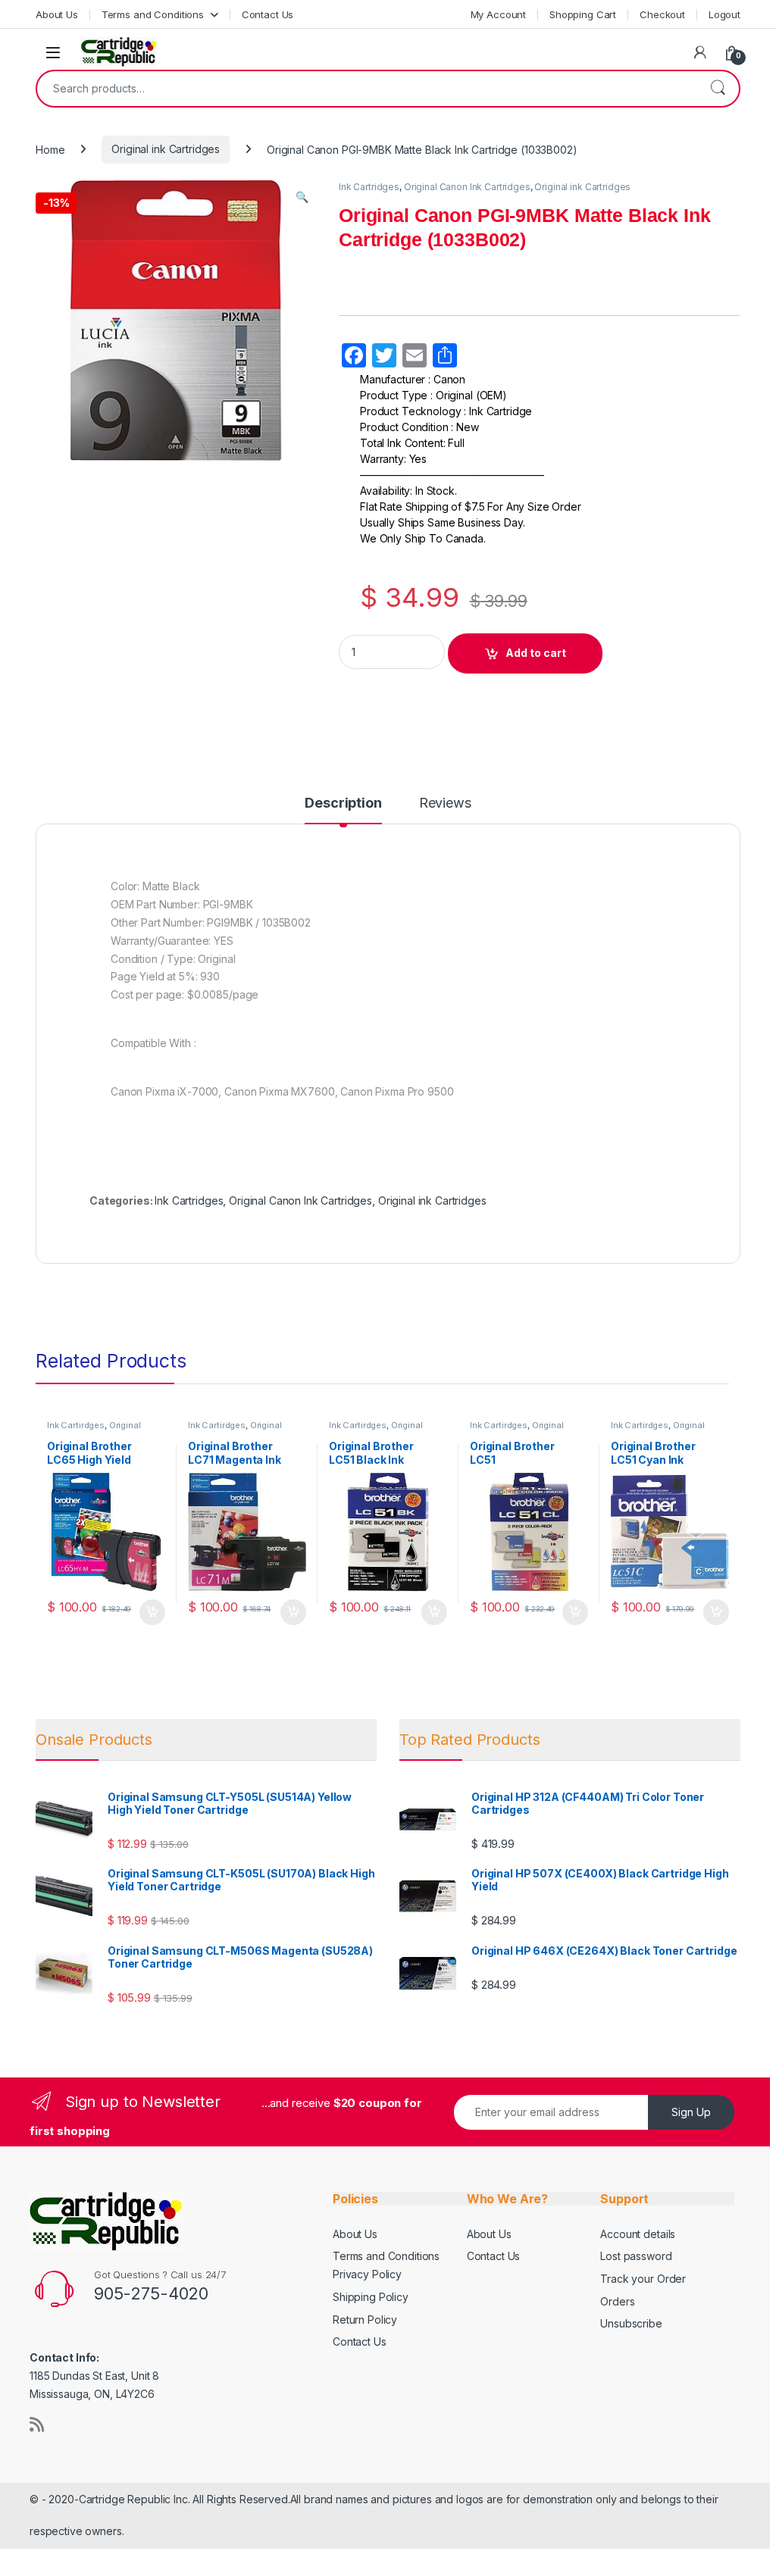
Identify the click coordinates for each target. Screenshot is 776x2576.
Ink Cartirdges (76, 1425)
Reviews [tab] (445, 803)
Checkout (662, 14)
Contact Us (268, 14)
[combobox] (367, 89)
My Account (499, 14)
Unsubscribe (631, 2323)
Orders (617, 2301)
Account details (638, 2234)
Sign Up (691, 2112)
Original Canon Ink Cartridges (467, 187)
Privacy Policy (367, 2274)
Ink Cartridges (369, 187)
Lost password (636, 2256)
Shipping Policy (371, 2297)
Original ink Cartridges (166, 149)
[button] (302, 197)
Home (50, 149)
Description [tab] (343, 803)
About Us (57, 14)
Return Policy (365, 2320)
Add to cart (536, 653)
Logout (724, 14)
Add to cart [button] (152, 1612)
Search (718, 89)
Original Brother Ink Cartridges (94, 1430)
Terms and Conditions (153, 14)
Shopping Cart (583, 14)
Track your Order (643, 2279)
